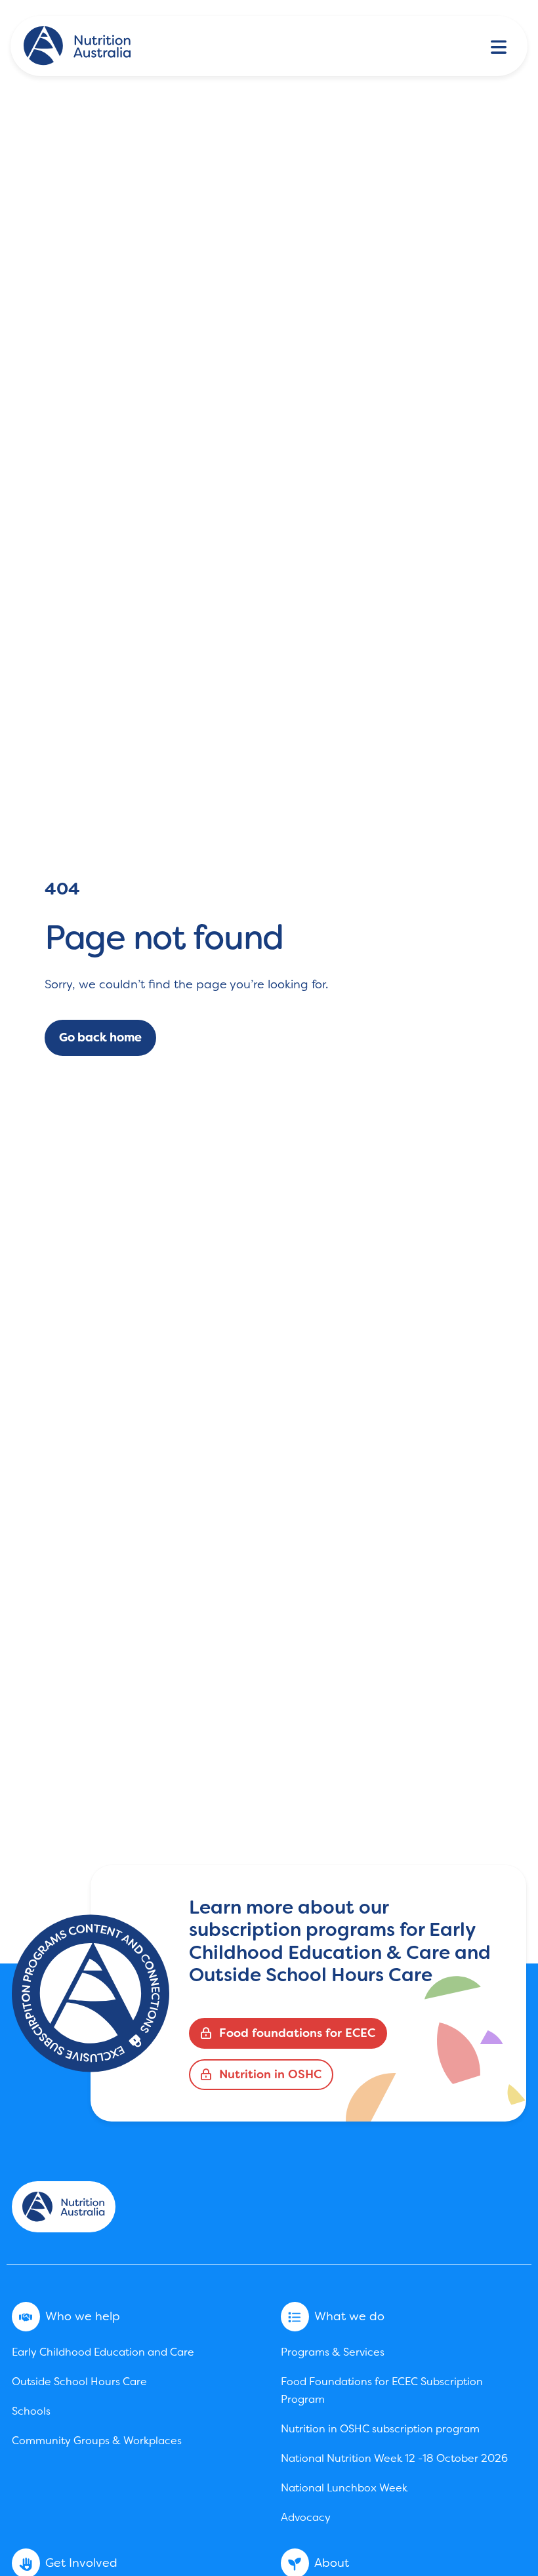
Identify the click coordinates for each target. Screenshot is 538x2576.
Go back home (100, 1037)
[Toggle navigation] (499, 46)
